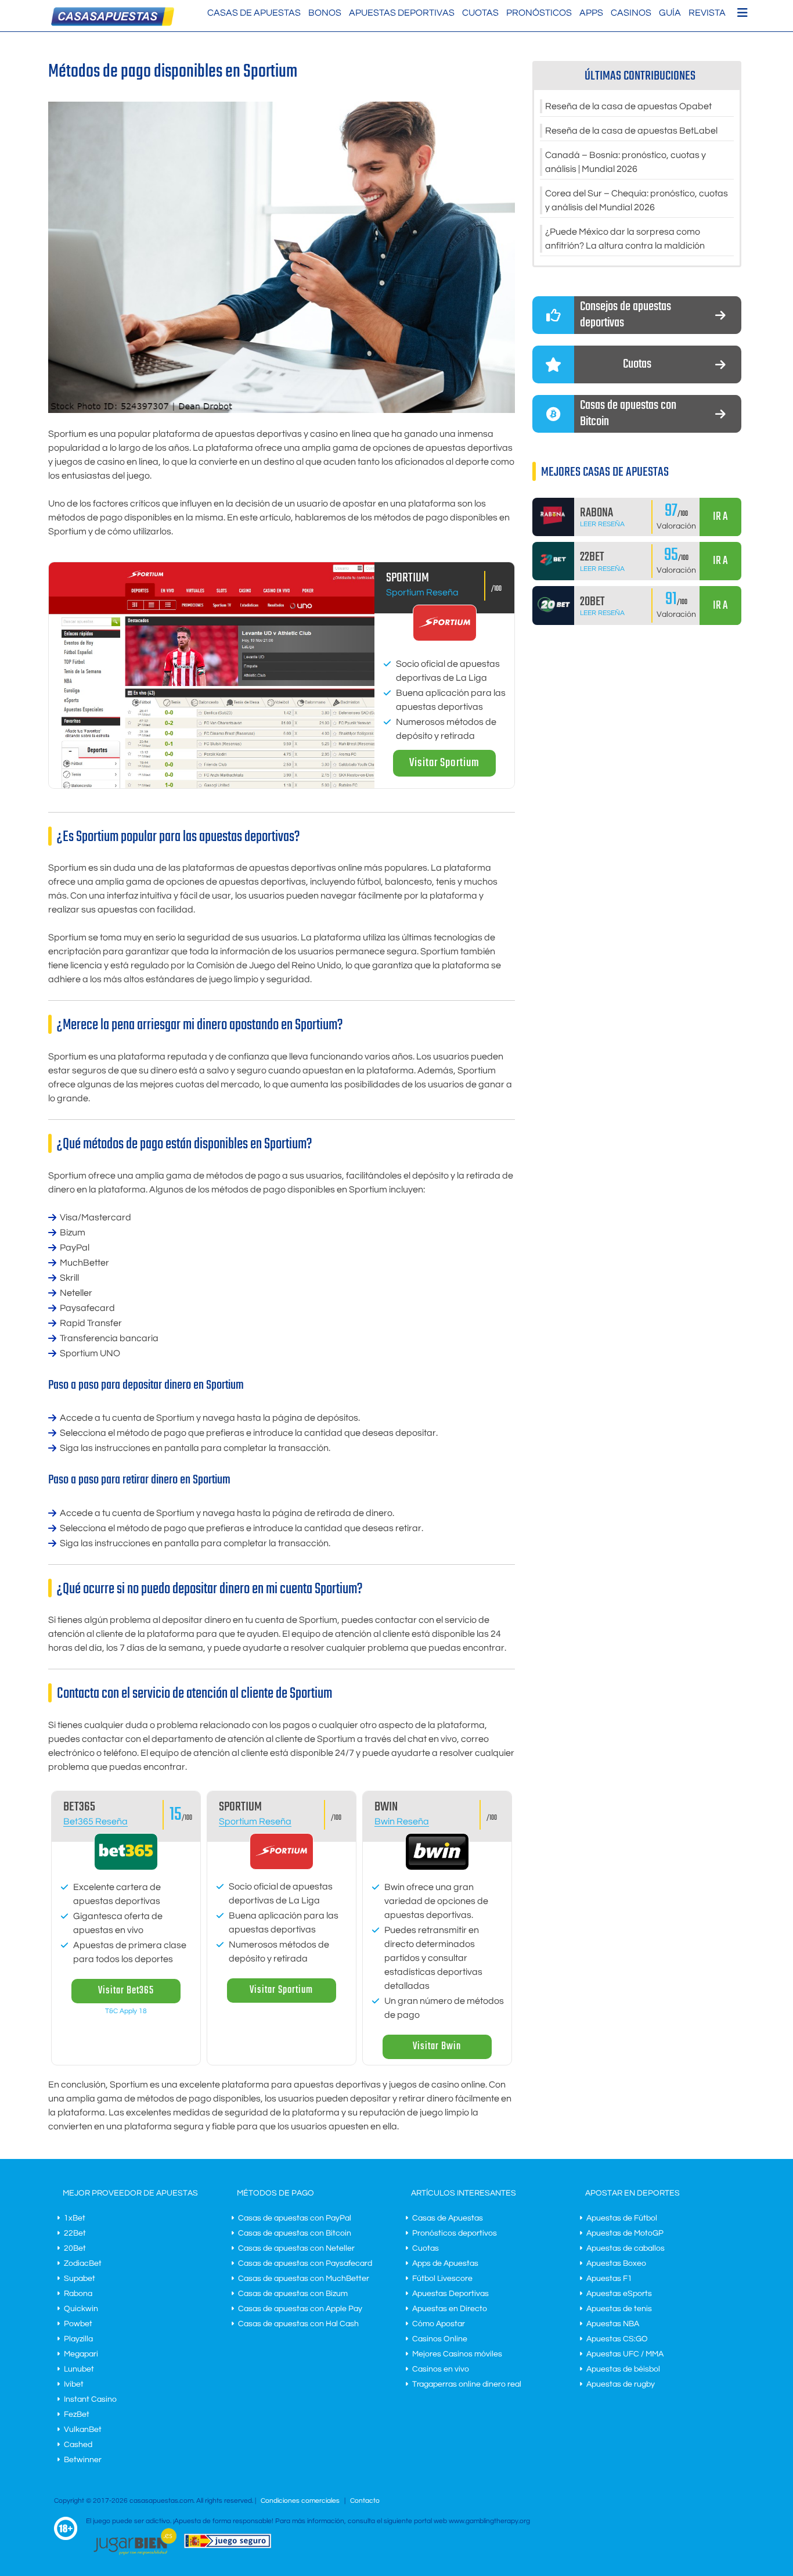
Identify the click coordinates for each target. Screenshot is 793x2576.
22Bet (75, 2233)
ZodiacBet (83, 2264)
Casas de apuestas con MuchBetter (304, 2279)
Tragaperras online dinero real (467, 2384)
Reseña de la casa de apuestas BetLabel (631, 131)
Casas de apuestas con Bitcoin (295, 2233)
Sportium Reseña (422, 592)
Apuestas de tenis (619, 2309)
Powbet (78, 2324)
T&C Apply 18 (126, 2011)
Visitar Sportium (444, 763)
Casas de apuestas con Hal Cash (298, 2324)
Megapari (81, 2354)
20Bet (75, 2248)
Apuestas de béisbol (623, 2369)
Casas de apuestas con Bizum (293, 2294)
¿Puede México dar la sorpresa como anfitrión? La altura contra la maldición (625, 239)
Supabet (80, 2279)
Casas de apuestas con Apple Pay (300, 2309)
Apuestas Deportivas (402, 13)
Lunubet (79, 2369)
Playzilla (78, 2339)
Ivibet (74, 2384)
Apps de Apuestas (445, 2264)
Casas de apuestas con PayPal (295, 2218)
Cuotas (480, 13)
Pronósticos (539, 13)
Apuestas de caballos (626, 2248)
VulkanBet (83, 2430)
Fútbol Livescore (442, 2279)
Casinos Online (440, 2339)
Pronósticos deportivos (455, 2233)
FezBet (77, 2415)
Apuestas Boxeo (616, 2264)
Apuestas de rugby (621, 2384)
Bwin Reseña (402, 1821)
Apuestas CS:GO (617, 2339)
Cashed (78, 2445)
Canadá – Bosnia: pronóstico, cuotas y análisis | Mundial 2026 (626, 162)
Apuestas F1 (609, 2279)
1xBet (75, 2218)
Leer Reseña (602, 524)
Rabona (78, 2294)
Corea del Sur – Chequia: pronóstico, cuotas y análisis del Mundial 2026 (637, 200)
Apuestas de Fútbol (622, 2218)
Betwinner (83, 2460)
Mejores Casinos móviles (457, 2354)
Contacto (365, 2501)
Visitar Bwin (437, 2047)
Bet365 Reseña (95, 1821)
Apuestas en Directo (450, 2309)
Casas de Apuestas (254, 13)
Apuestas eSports (619, 2294)
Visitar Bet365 (126, 1991)
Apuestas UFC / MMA (625, 2354)
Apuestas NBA (613, 2324)
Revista (707, 13)
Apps (591, 13)
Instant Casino (90, 2399)
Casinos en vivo (441, 2369)
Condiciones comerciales (301, 2501)
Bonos (325, 13)
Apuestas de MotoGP (625, 2233)
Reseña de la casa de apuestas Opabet (628, 106)
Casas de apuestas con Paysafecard (305, 2264)
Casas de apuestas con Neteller (296, 2248)
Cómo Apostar (439, 2324)
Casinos (631, 13)
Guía (670, 13)
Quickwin (81, 2309)
